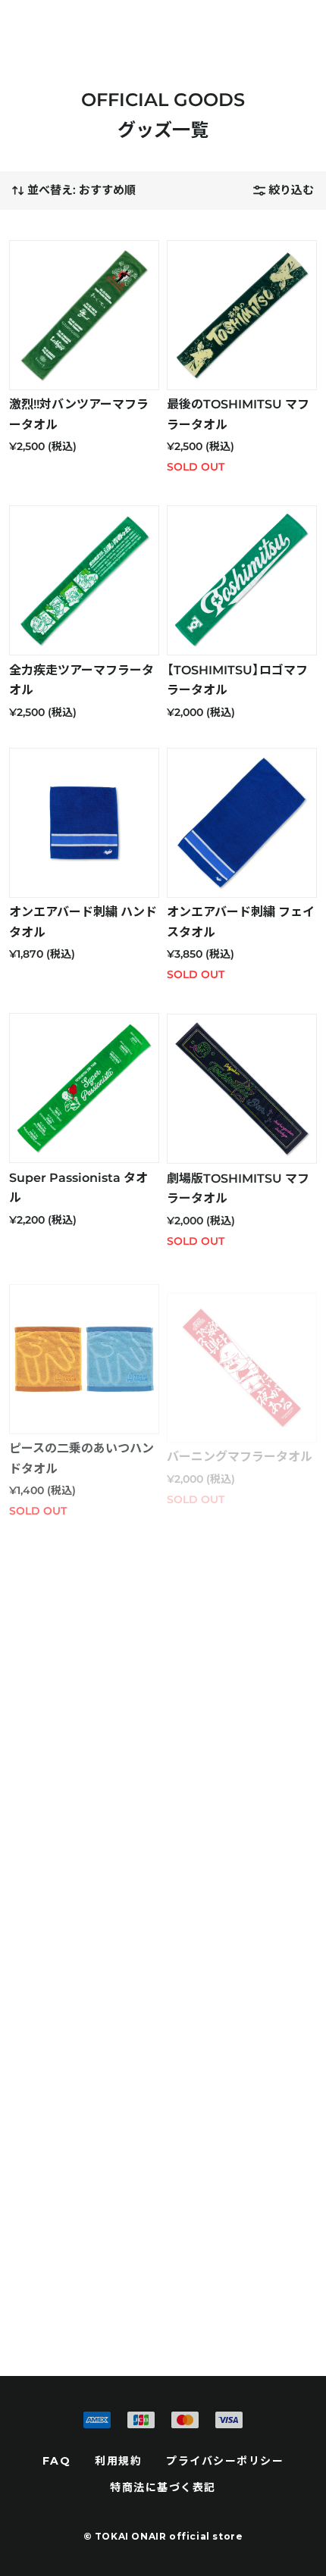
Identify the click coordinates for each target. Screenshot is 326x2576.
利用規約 (118, 2461)
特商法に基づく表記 (163, 2487)
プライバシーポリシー (225, 2461)
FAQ (57, 2461)
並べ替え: (81, 190)
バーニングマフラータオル (240, 1457)
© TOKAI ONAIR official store (163, 2536)
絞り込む (291, 190)
